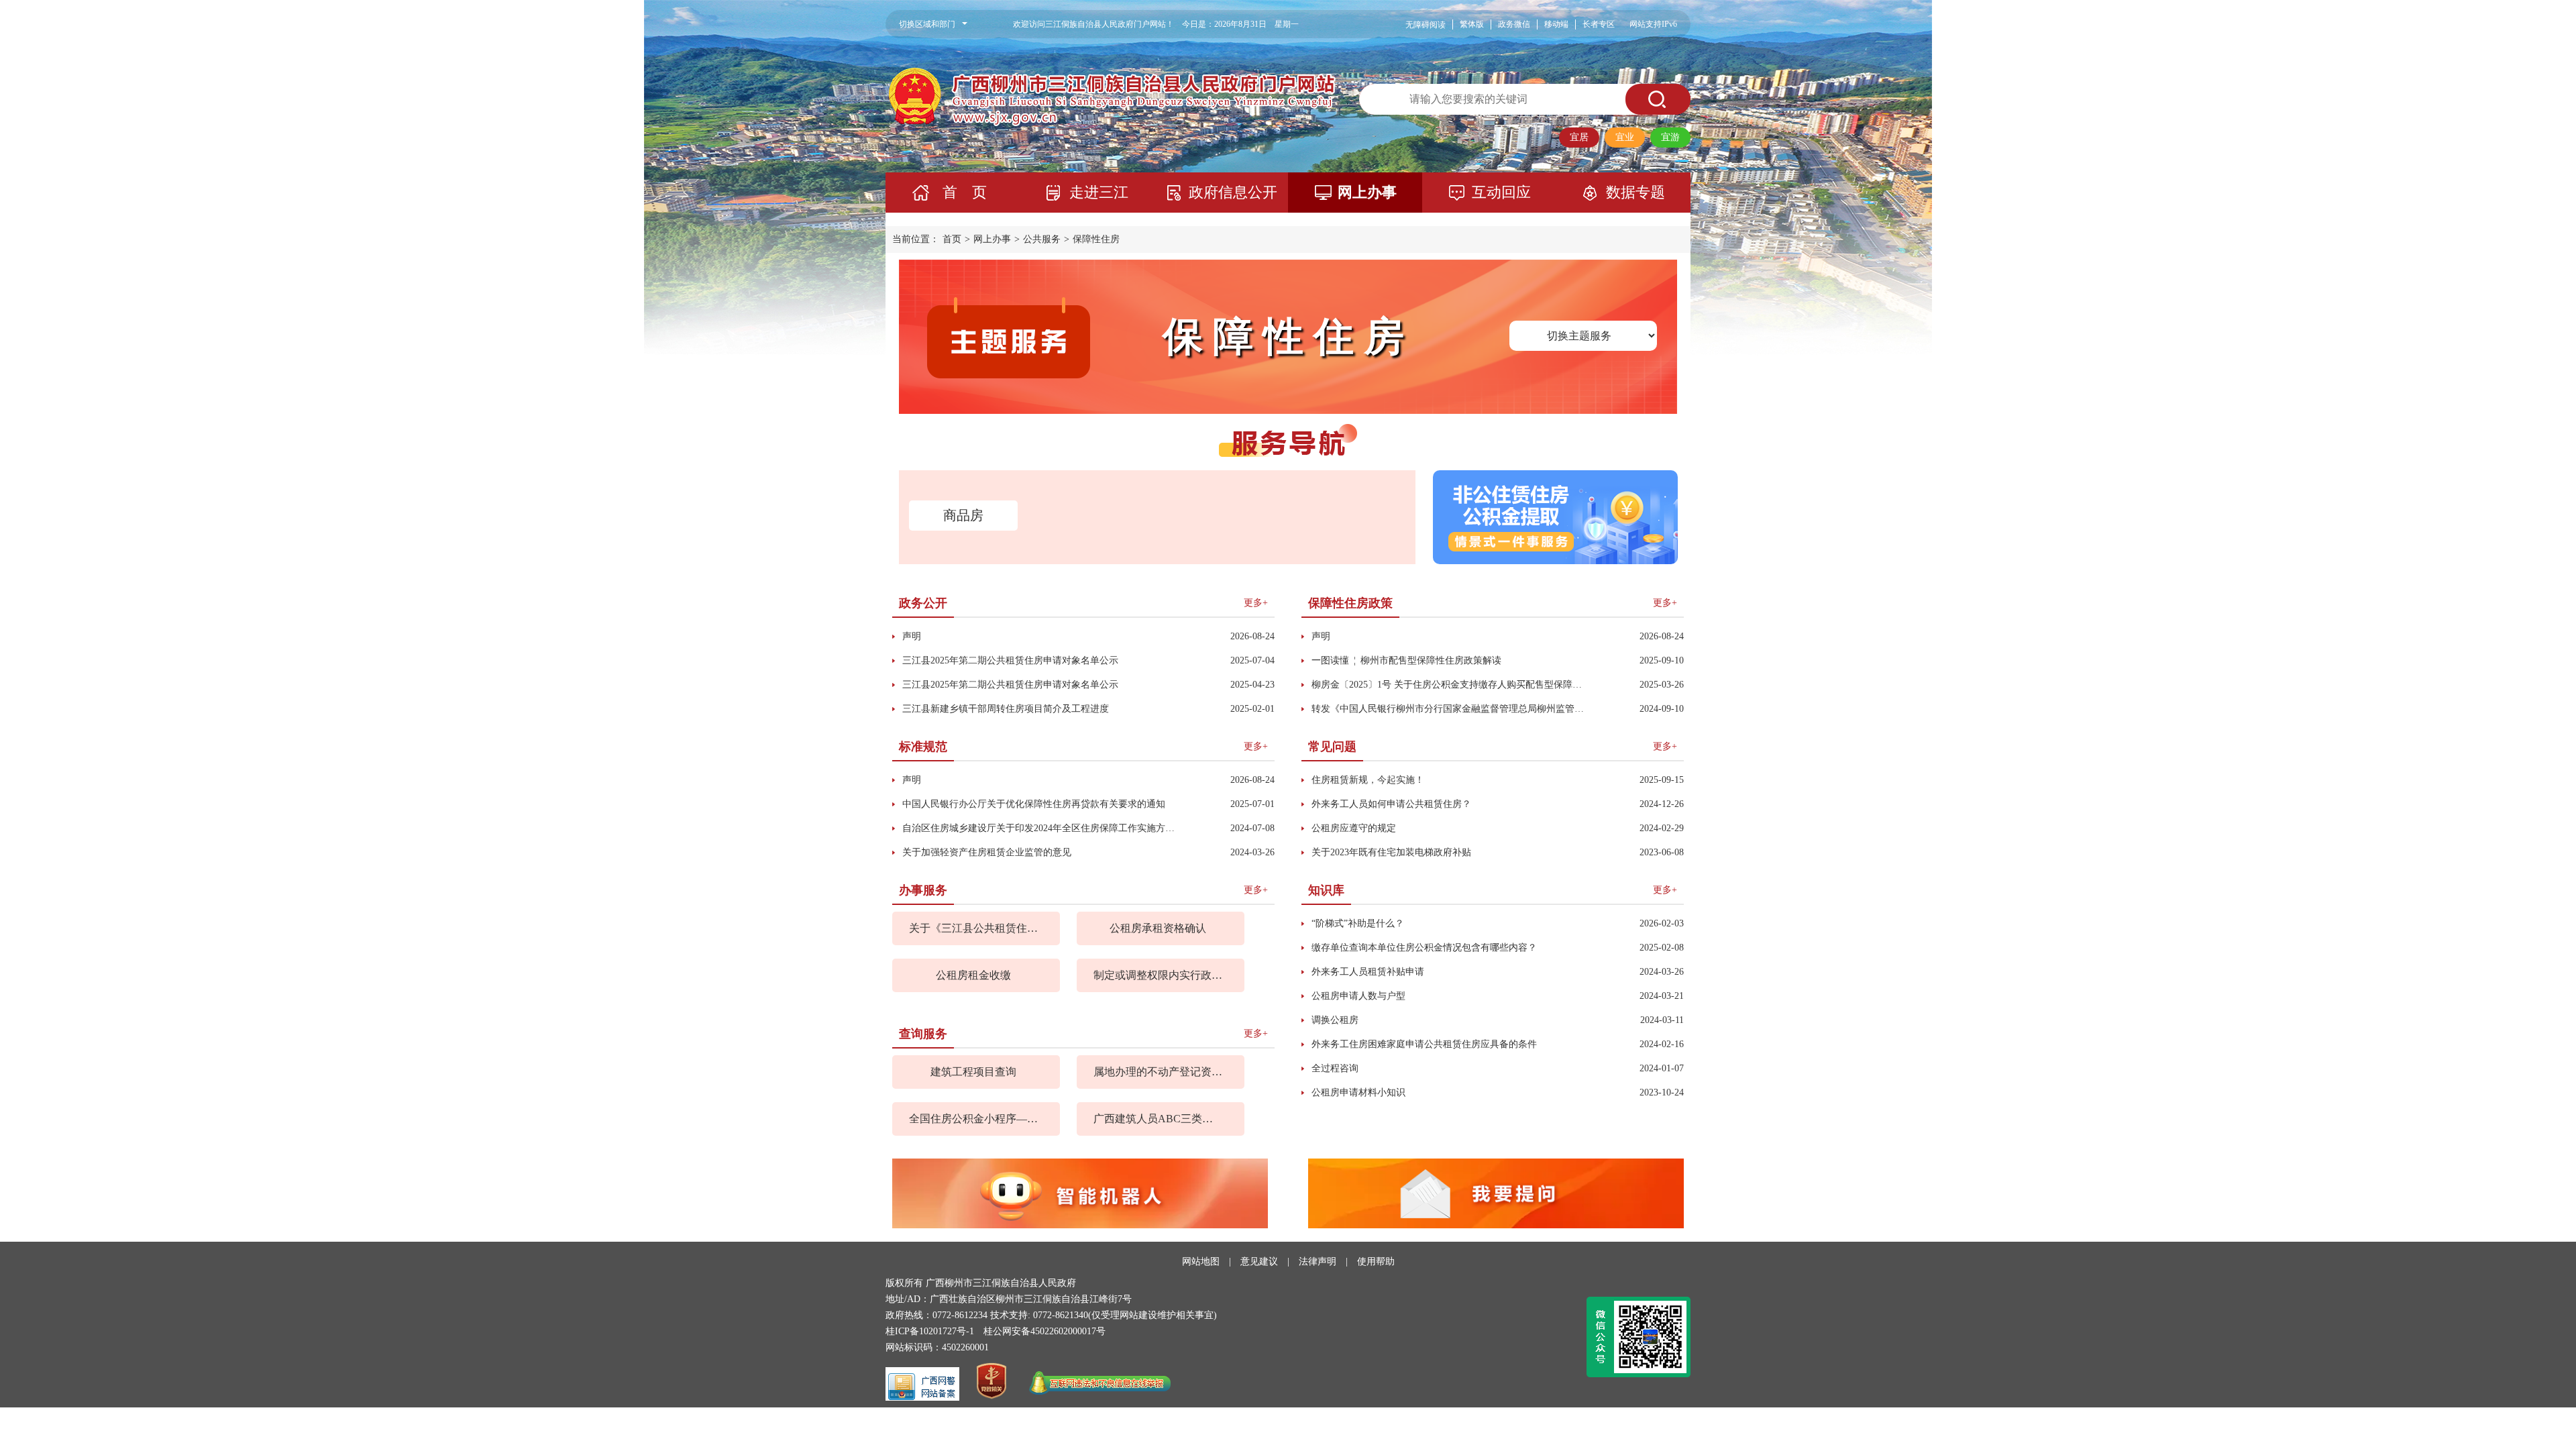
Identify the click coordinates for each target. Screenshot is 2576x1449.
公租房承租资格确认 (1158, 928)
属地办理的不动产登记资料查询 (1158, 1072)
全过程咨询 (1335, 1068)
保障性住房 (1096, 239)
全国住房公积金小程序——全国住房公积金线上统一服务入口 (973, 1119)
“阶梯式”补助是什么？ (1358, 923)
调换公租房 (1335, 1020)
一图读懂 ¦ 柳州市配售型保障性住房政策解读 (1406, 660)
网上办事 (1367, 192)
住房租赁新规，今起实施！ (1368, 780)
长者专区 (1599, 24)
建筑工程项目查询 (973, 1072)
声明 (912, 636)
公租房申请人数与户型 (1358, 996)
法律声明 (1318, 1262)
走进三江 (1099, 192)
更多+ (1256, 603)
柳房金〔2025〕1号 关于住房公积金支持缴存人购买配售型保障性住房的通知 (1450, 685)
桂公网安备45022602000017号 (1044, 1331)
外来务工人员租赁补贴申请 (1368, 972)
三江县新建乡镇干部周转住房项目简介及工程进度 (1006, 709)
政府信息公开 (1233, 192)
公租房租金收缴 (973, 975)
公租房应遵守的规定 (1354, 828)
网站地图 (1201, 1262)
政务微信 (1514, 24)
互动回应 (1501, 192)
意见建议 (1259, 1262)
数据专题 (1635, 192)
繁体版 (1472, 24)
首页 (952, 239)
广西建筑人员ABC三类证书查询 (1158, 1119)
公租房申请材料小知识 (1358, 1092)
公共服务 (1042, 239)
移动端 (1556, 24)
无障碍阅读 (1426, 25)
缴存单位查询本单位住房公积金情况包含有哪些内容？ (1424, 948)
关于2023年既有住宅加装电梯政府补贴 (1391, 852)
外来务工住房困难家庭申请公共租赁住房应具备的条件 (1424, 1044)
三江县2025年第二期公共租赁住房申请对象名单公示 (1010, 660)
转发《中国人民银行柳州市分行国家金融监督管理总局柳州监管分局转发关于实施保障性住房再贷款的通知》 (1450, 709)
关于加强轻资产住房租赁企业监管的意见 (987, 852)
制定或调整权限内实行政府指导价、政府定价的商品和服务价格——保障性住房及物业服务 (1158, 975)
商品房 (963, 515)
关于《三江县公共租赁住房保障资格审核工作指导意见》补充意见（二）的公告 (973, 928)
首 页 (965, 192)
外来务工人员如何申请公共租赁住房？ (1391, 804)
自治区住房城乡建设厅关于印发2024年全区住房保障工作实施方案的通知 (1041, 828)
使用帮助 (1376, 1262)
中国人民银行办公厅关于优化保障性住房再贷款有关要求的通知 (1034, 804)
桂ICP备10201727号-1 (930, 1331)
